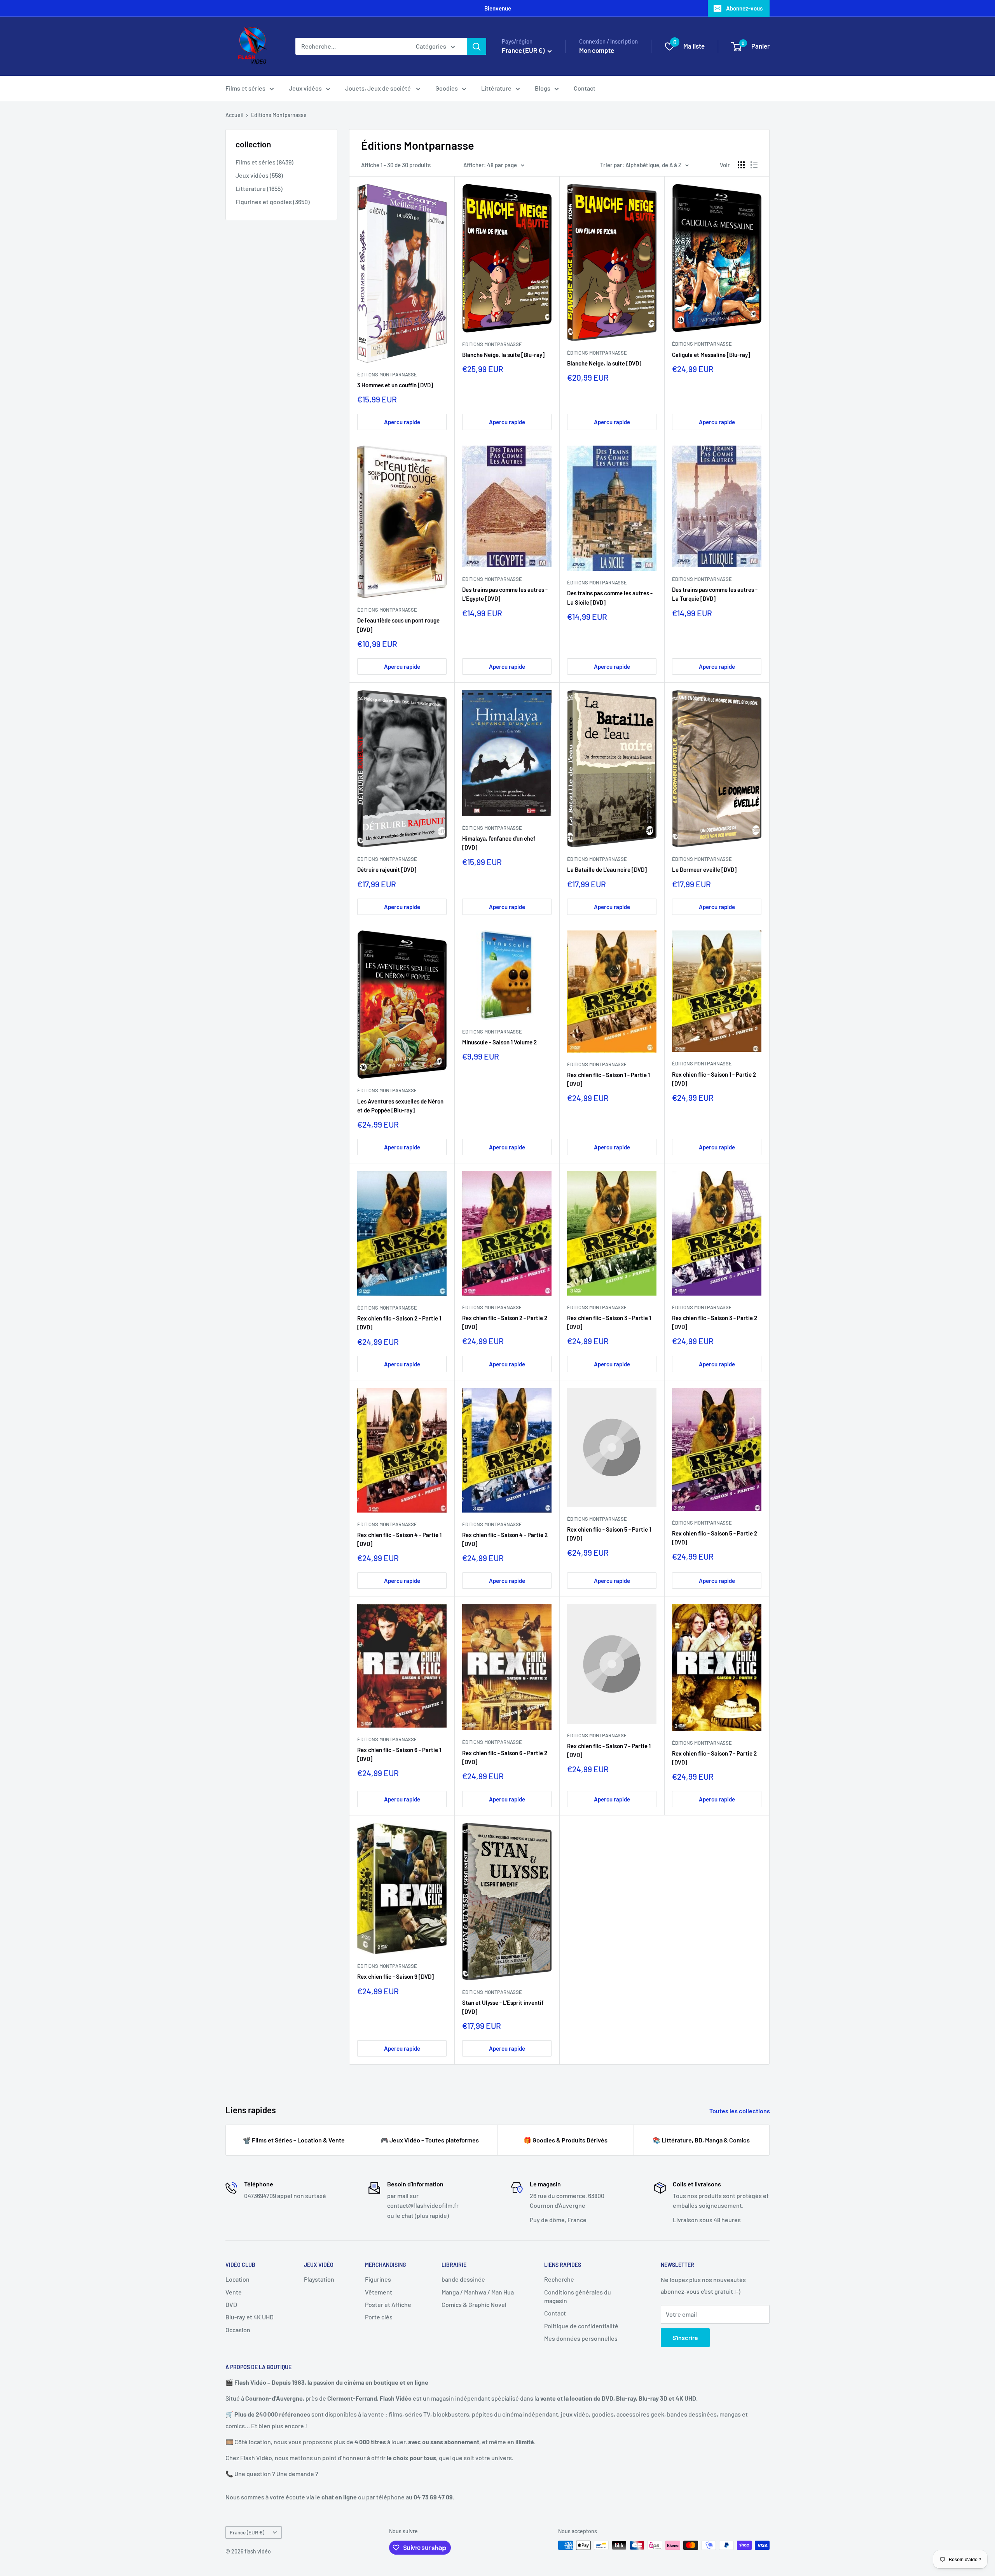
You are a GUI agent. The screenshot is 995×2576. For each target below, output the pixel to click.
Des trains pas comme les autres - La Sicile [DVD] (610, 597)
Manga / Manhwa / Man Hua (478, 2292)
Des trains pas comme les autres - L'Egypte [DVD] (505, 594)
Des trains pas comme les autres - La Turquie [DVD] (715, 594)
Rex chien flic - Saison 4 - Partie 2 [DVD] (505, 1539)
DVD (231, 2304)
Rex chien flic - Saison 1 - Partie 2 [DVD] (714, 1079)
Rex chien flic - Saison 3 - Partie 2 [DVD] (715, 1322)
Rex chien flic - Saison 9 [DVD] (395, 1976)
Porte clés (379, 2317)
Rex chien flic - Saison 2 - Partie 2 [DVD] (505, 1322)
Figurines (378, 2279)
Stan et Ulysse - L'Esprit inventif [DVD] (503, 2007)
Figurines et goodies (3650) (273, 202)
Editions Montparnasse (492, 1032)
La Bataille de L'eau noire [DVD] (607, 869)
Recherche (559, 2279)
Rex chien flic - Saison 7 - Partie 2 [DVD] (714, 1758)
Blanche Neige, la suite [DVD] (604, 363)
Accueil (234, 115)
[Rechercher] (477, 46)
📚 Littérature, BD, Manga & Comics (701, 2140)
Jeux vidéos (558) (259, 175)
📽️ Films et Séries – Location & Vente (294, 2140)
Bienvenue (498, 8)
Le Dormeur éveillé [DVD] (704, 869)
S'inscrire (685, 2337)
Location (237, 2279)
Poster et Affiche (388, 2304)
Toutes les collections (740, 2111)
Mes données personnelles (581, 2338)
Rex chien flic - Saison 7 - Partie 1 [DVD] (609, 1750)
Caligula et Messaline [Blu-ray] (711, 355)
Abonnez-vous (744, 8)
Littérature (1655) (259, 188)
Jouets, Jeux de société (379, 88)
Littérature (496, 88)
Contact (585, 88)
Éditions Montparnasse (279, 115)
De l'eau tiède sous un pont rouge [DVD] (398, 625)
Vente (234, 2292)
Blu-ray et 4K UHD (250, 2317)
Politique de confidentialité (581, 2326)
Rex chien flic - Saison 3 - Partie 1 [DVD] (609, 1322)
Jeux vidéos (305, 88)
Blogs (543, 88)
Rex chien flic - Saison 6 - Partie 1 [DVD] (399, 1754)
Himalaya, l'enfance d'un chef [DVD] (499, 843)
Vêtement (379, 2292)
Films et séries (245, 88)
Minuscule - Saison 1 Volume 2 (499, 1042)
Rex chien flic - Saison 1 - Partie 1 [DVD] (608, 1079)
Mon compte (597, 50)
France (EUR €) (247, 2532)
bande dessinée (463, 2279)
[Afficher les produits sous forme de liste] (754, 165)
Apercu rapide (402, 422)
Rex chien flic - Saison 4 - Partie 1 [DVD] (399, 1539)
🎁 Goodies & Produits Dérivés (566, 2140)
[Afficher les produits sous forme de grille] (741, 165)
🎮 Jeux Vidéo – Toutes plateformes (430, 2140)
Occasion (238, 2330)
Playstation (319, 2279)
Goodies (447, 88)
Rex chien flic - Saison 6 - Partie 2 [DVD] (505, 1757)
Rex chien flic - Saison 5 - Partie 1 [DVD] (609, 1534)
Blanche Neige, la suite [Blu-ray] (503, 355)
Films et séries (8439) (264, 162)
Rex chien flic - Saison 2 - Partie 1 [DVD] (399, 1323)
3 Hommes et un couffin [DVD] (395, 385)
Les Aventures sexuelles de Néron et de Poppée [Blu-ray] (400, 1106)
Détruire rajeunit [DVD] (387, 869)
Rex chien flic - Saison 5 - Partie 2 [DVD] (715, 1538)
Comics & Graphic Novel (474, 2304)
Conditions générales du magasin (578, 2296)
